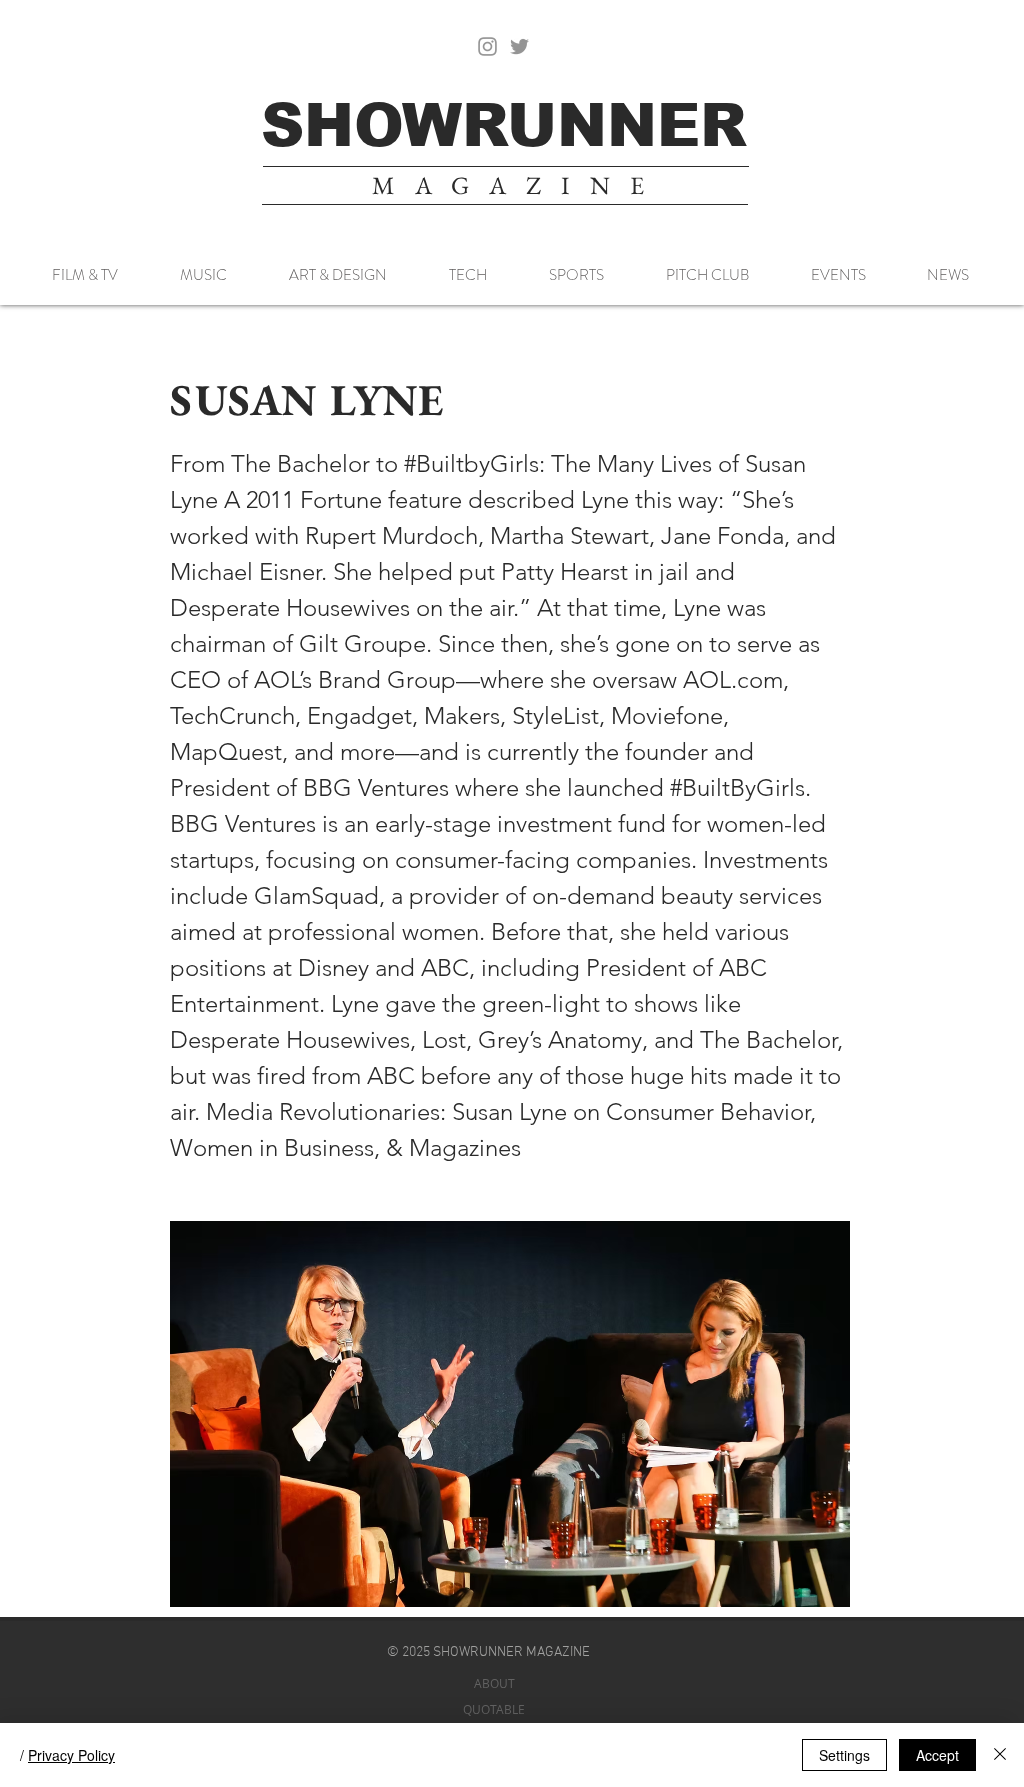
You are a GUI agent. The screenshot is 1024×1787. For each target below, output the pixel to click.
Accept (937, 1755)
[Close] (1000, 1755)
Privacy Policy (71, 1755)
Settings (844, 1755)
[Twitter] (519, 46)
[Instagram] (487, 46)
